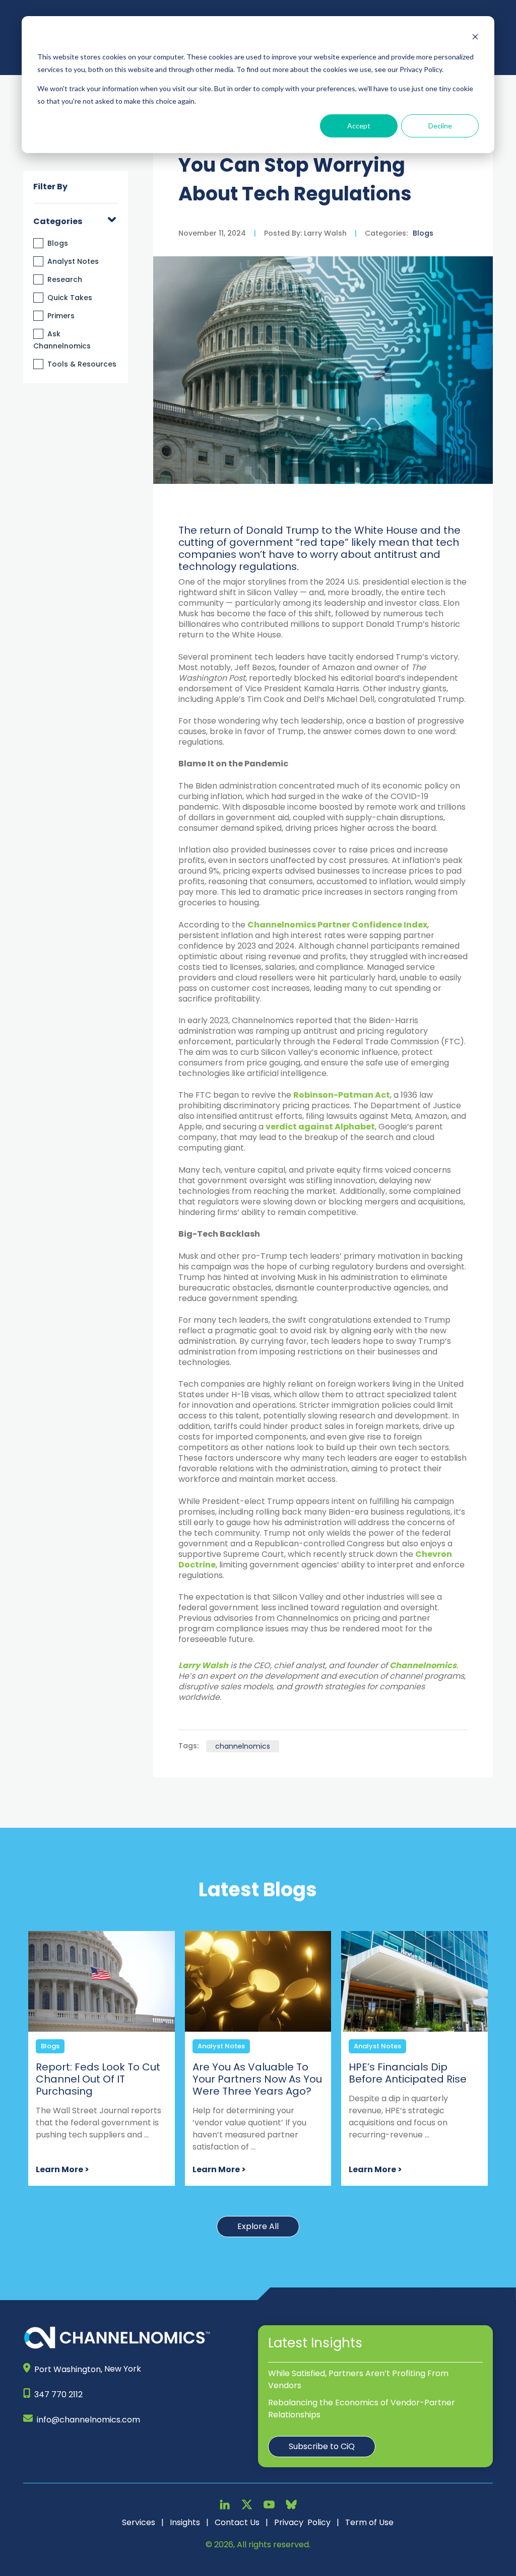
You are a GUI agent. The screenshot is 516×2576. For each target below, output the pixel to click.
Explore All (258, 2226)
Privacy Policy (302, 2522)
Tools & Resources (82, 364)
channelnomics (243, 1746)
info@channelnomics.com (88, 2420)
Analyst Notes (73, 261)
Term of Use (369, 2522)
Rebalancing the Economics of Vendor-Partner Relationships (362, 2409)
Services (139, 2522)
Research (65, 279)
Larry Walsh (324, 233)
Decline (440, 126)
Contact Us (237, 2522)
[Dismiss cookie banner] (475, 38)
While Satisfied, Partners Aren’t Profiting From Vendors (358, 2379)
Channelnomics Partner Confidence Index (337, 925)
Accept (359, 126)
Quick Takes (70, 298)
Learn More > (62, 2169)
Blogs (58, 243)
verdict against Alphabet (320, 1127)
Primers (61, 316)
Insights (185, 2522)
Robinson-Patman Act (342, 1095)
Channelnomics (423, 1665)
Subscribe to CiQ (322, 2446)
